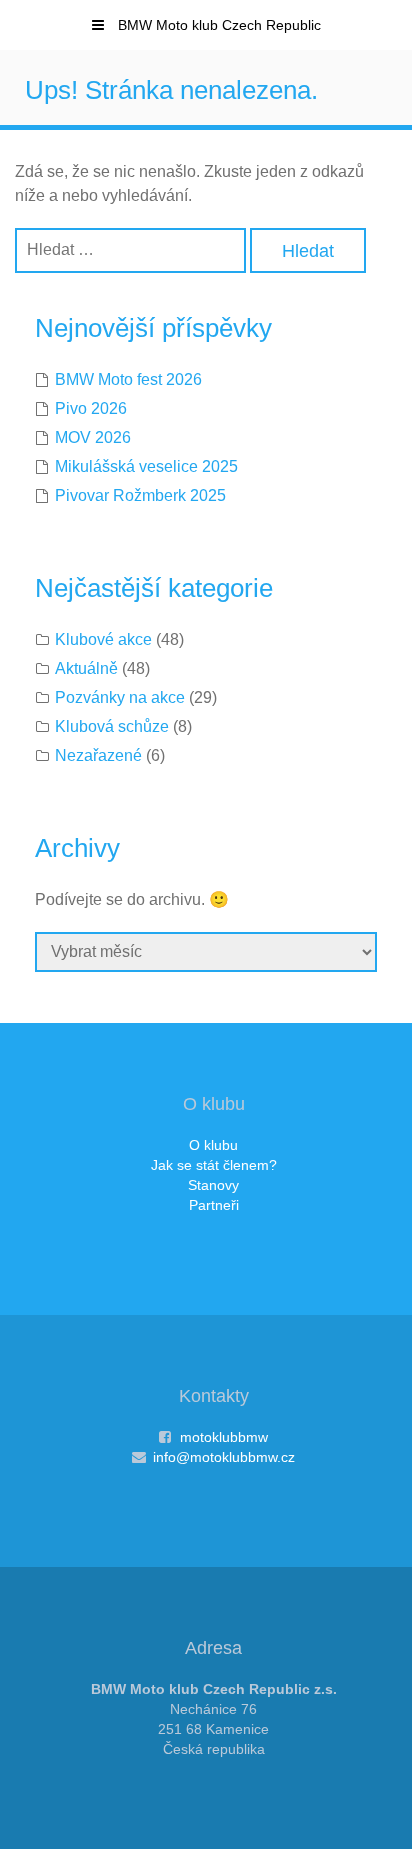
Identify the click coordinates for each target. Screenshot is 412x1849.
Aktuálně (86, 668)
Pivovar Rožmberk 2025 (140, 495)
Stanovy (213, 1185)
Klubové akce (103, 639)
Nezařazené (98, 755)
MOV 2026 (93, 437)
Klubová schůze (112, 726)
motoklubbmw (224, 1437)
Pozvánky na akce (120, 697)
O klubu (213, 1145)
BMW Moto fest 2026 (128, 379)
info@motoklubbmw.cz (224, 1457)
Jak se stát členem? (214, 1165)
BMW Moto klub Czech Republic (217, 25)
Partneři (214, 1205)
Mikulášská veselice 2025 (146, 466)
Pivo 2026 (91, 408)
